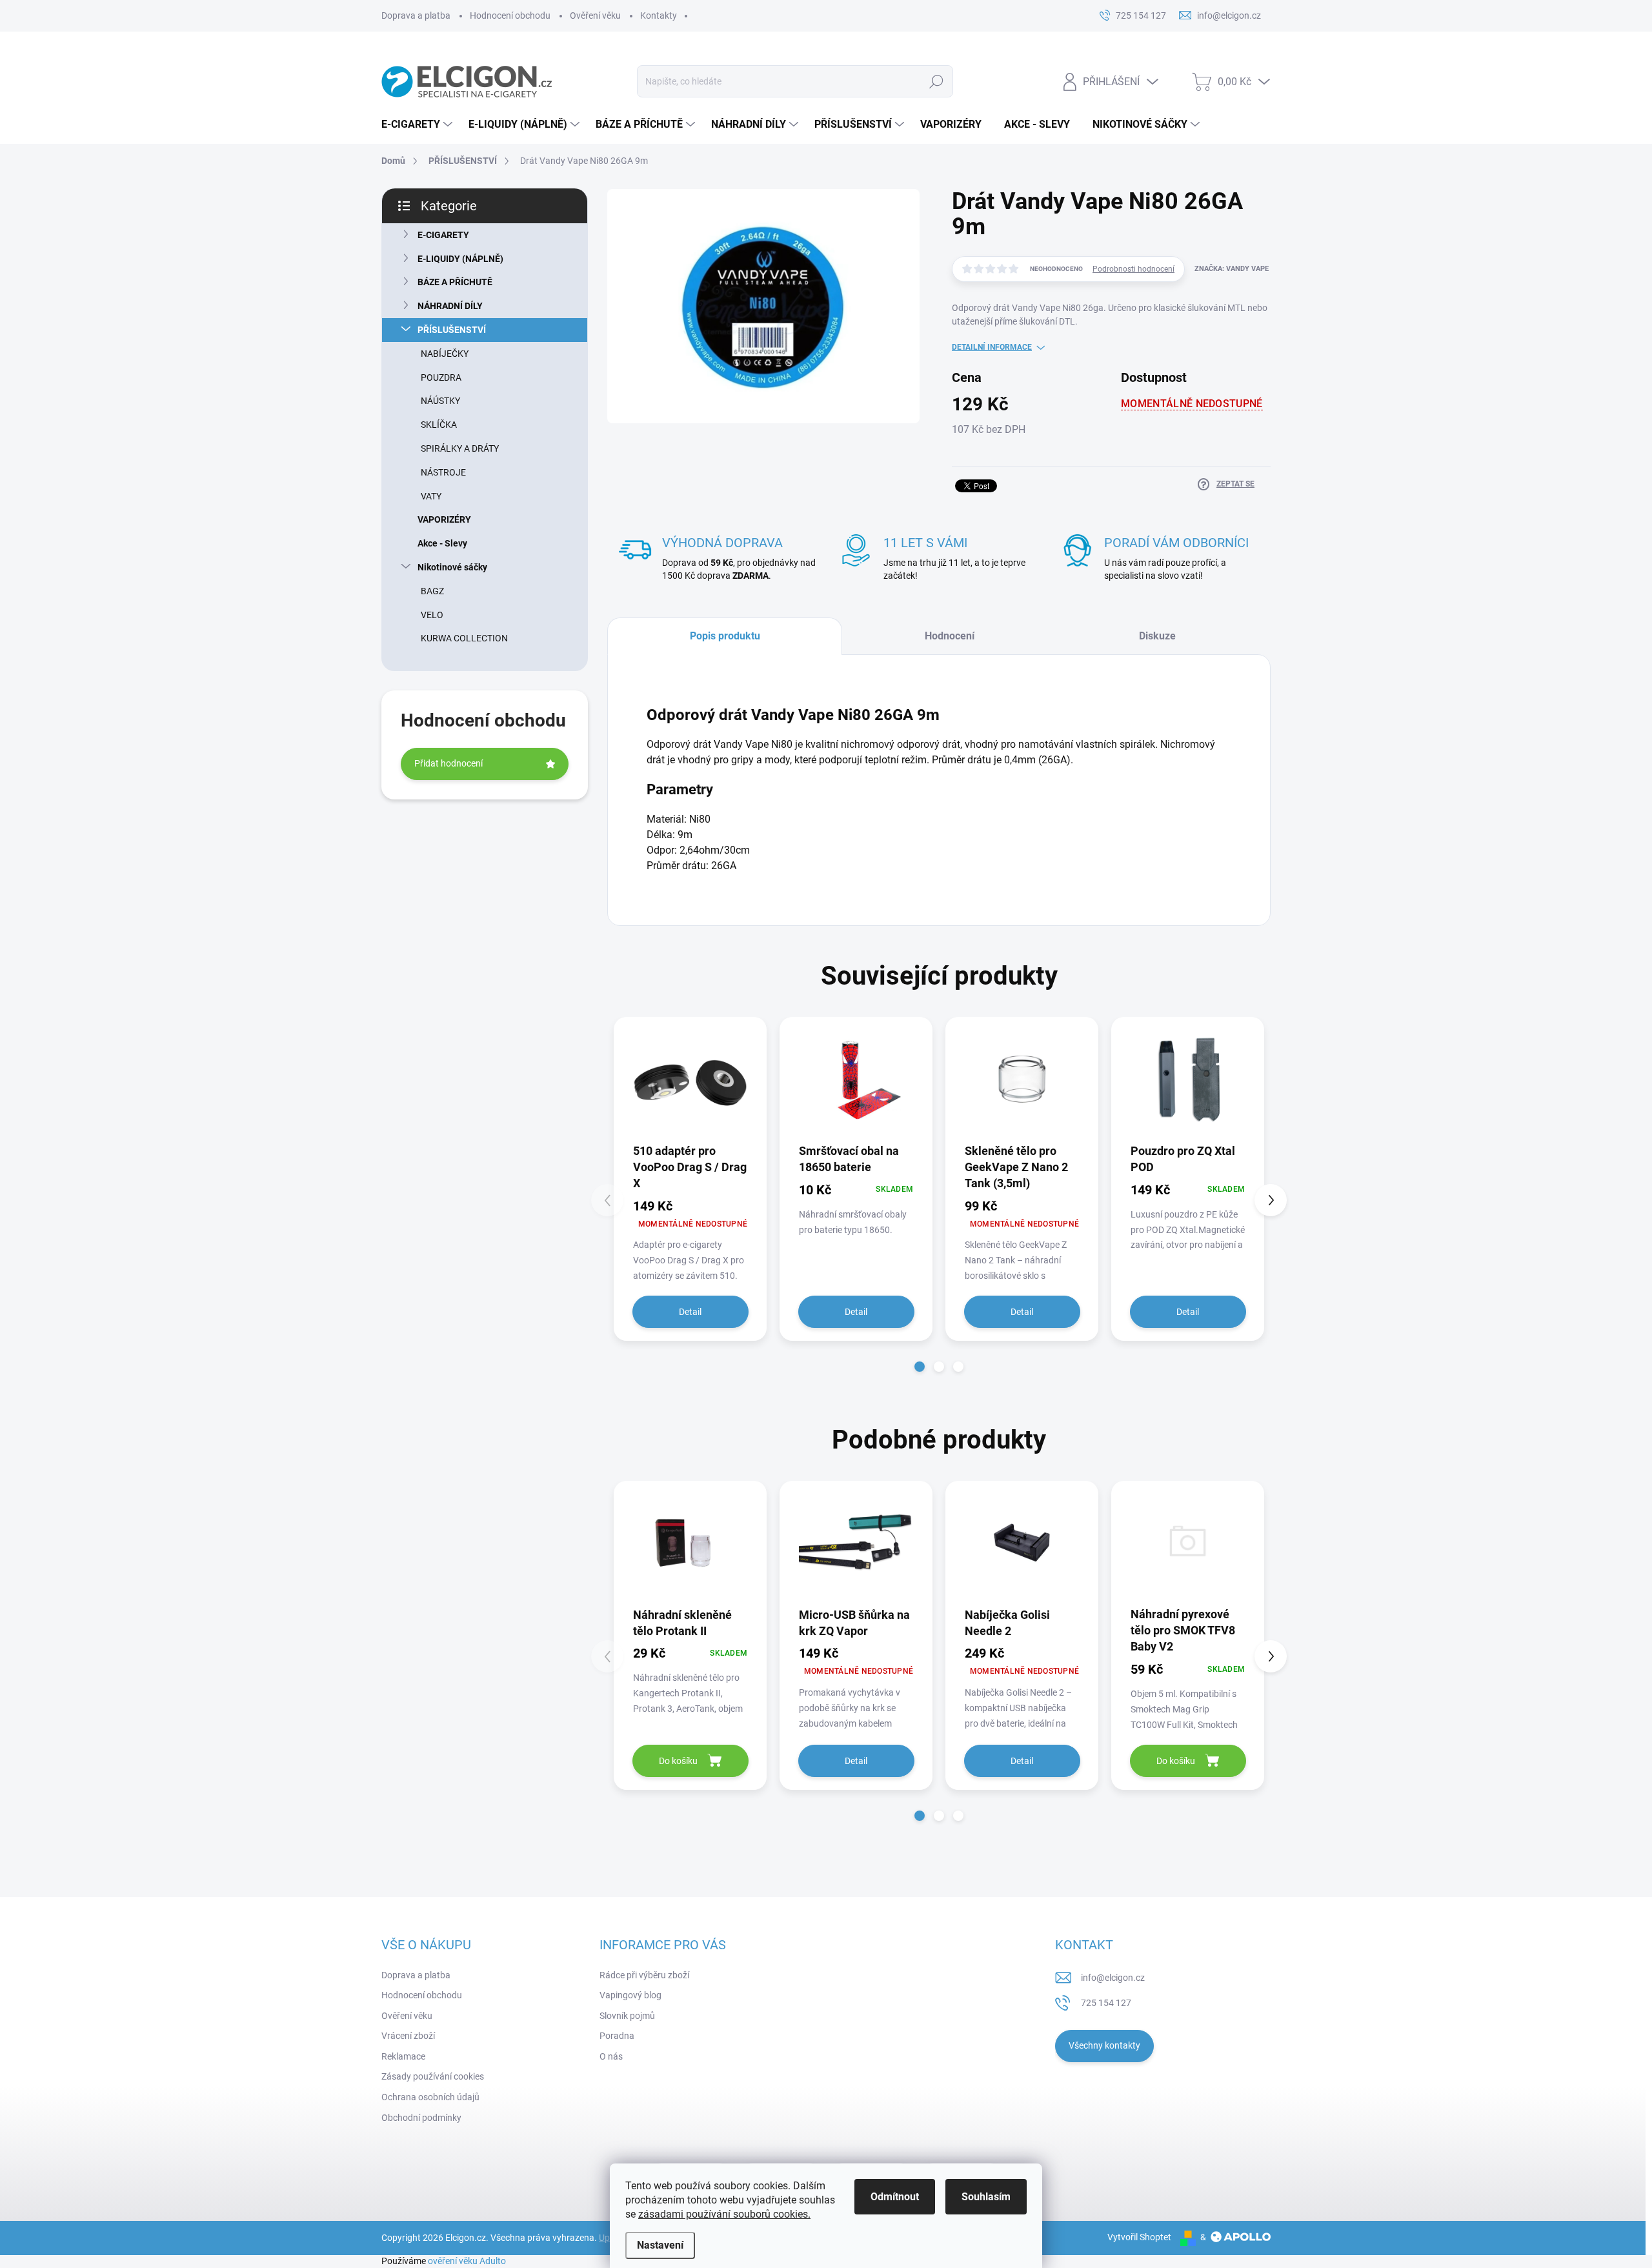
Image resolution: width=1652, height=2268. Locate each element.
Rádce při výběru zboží (644, 1975)
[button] (920, 1367)
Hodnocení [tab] (950, 636)
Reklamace (403, 2056)
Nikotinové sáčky (452, 567)
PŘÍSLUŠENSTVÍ (452, 330)
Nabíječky (445, 354)
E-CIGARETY (443, 235)
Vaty (431, 496)
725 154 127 (1106, 2003)
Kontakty (659, 15)
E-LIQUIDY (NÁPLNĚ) (460, 259)
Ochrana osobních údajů (430, 2097)
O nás (611, 2056)
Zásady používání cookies (433, 2076)
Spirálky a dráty (460, 448)
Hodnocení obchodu (510, 15)
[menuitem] (418, 125)
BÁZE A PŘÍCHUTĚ (455, 282)
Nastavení (660, 2245)
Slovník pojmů (627, 2016)
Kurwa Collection (464, 638)
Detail (690, 1312)
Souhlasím (986, 2197)
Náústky (440, 401)
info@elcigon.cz (1113, 1978)
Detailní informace (992, 347)
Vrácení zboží (408, 2036)
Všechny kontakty (1104, 2045)
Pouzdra (441, 377)
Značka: (1232, 269)
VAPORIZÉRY (444, 519)
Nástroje (443, 472)
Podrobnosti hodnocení (1133, 269)
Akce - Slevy (442, 543)
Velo (432, 615)
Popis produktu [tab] (725, 636)
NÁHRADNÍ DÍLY (450, 306)
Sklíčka (439, 425)
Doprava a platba (416, 15)
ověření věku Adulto (467, 2261)
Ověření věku (595, 15)
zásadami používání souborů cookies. (724, 2214)
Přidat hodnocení (448, 763)
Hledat (936, 81)
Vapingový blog (630, 1995)
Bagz (432, 591)
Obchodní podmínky (421, 2118)
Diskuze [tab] (1157, 636)
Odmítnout (895, 2197)
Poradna (617, 2036)
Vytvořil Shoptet (1139, 2237)
